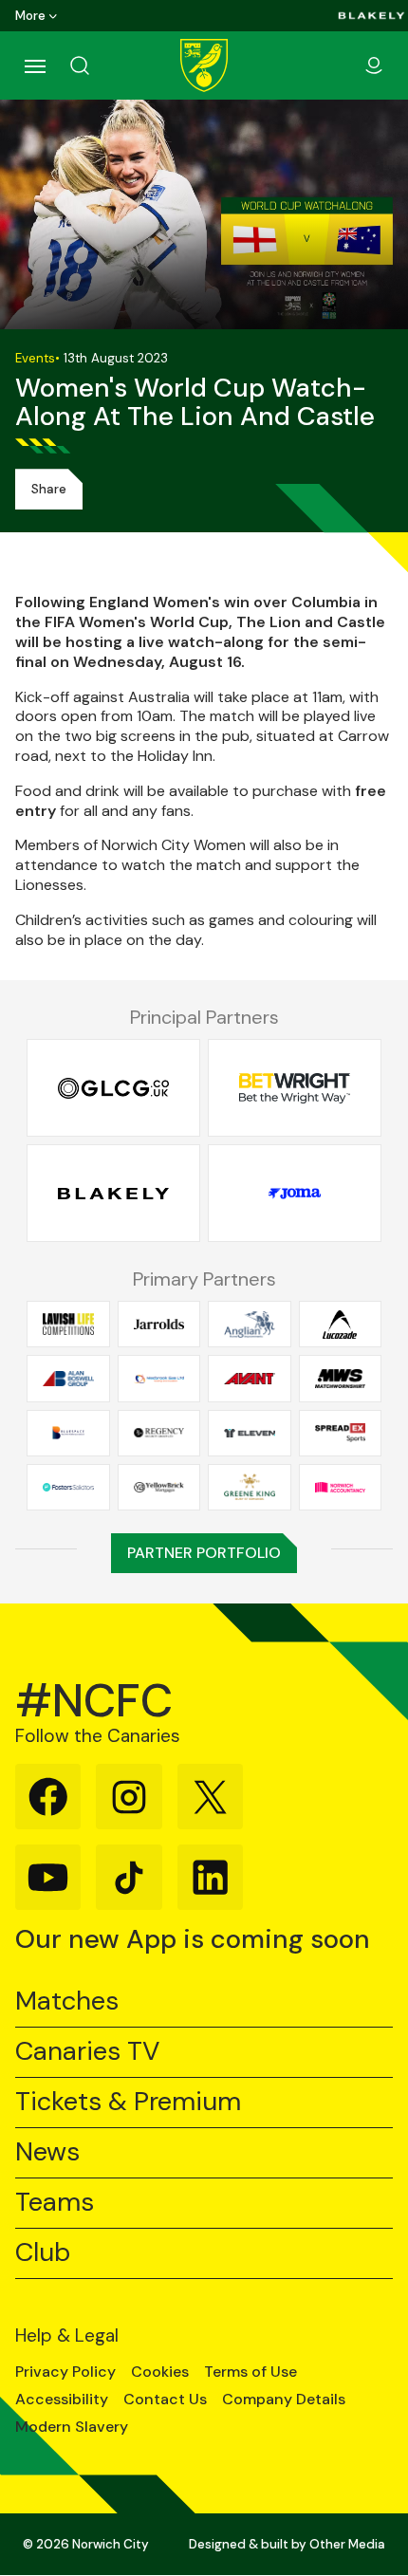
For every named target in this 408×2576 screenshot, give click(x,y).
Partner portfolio (204, 1553)
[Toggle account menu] (374, 65)
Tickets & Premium (128, 2102)
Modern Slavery (72, 2427)
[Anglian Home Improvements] (250, 1325)
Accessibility (62, 2400)
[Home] (204, 65)
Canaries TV (87, 2052)
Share (49, 489)
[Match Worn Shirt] (341, 1379)
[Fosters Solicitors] (68, 1487)
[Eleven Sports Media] (250, 1433)
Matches (67, 2001)
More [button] (30, 16)
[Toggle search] (102, 65)
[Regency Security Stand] (159, 1433)
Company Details (284, 2400)
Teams (55, 2203)
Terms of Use (250, 2372)
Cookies (160, 2372)
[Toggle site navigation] (34, 65)
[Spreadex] (341, 1433)
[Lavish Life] (68, 1325)
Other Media (347, 2544)
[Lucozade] (341, 1325)
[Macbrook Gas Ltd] (159, 1379)
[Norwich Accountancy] (341, 1487)
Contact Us (165, 2400)
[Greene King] (250, 1487)
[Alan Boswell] (68, 1379)
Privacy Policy (65, 2372)
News (47, 2152)
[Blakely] (371, 16)
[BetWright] (295, 1088)
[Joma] (295, 1194)
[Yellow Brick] (159, 1487)
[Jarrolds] (159, 1325)
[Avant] (250, 1379)
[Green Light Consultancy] (113, 1088)
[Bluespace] (68, 1433)
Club (43, 2253)
